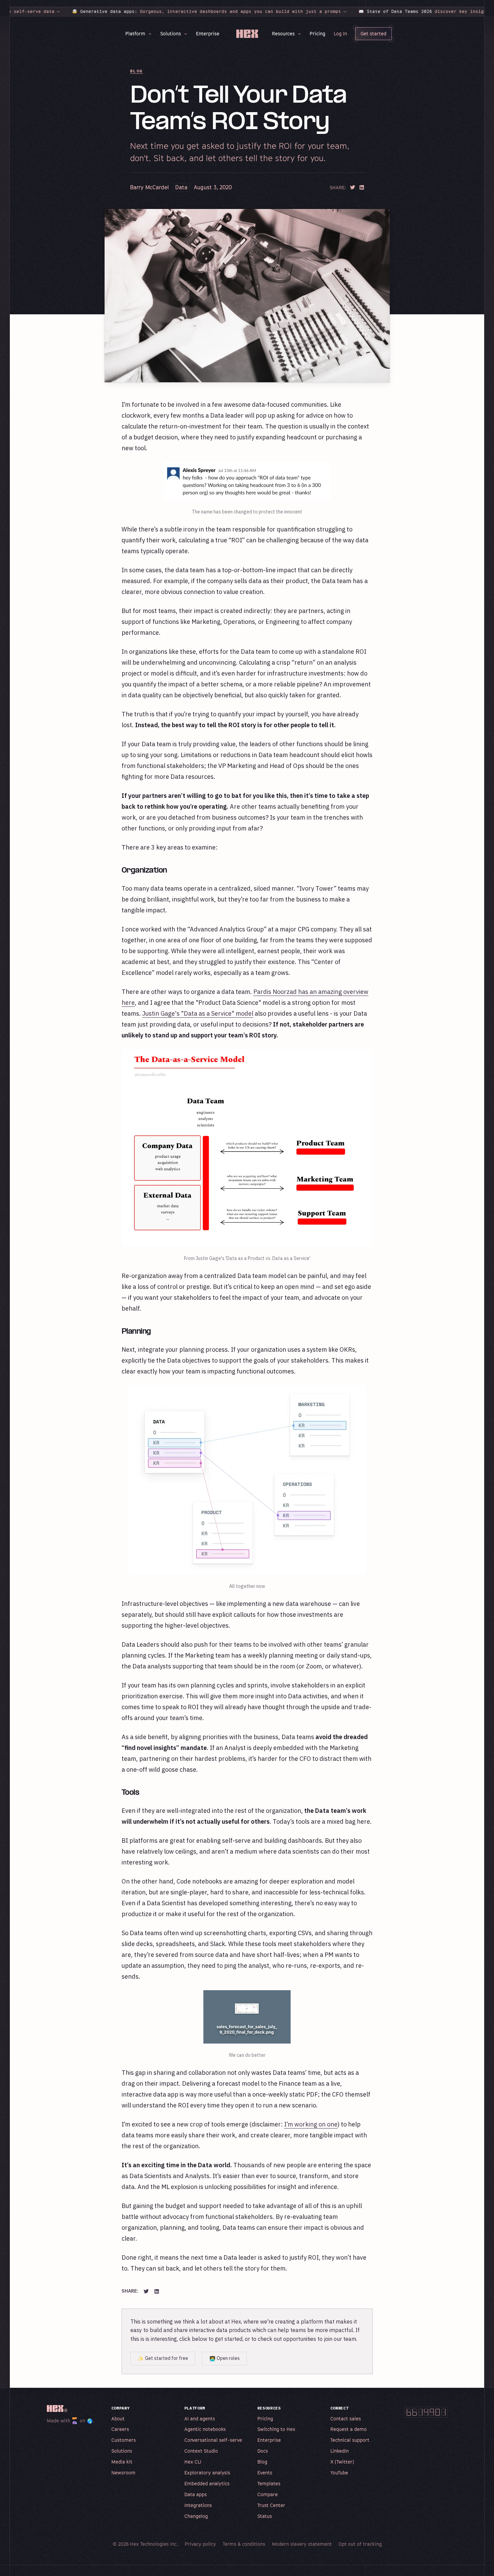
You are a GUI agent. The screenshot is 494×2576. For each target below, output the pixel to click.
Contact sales (346, 2419)
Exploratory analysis (207, 2473)
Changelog (196, 2516)
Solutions (171, 33)
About (118, 2419)
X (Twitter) (342, 2462)
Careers (120, 2429)
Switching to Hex (276, 2429)
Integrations (198, 2505)
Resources (283, 33)
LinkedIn (340, 2451)
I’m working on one (311, 2124)
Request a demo (349, 2429)
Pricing (317, 33)
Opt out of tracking (360, 2544)
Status (265, 2516)
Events (265, 2473)
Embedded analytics (207, 2483)
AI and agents (200, 2419)
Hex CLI (193, 2462)
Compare (268, 2494)
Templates (269, 2483)
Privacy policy (200, 2544)
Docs (263, 2451)
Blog (136, 71)
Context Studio (201, 2451)
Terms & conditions (244, 2544)
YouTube (339, 2473)
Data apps (196, 2494)
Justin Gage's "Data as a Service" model (198, 1013)
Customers (124, 2440)
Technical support (350, 2440)
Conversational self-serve (213, 2440)
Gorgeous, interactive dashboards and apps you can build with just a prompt (166, 12)
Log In (340, 33)
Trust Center (271, 2505)
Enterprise (208, 33)
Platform (135, 33)
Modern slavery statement (302, 2544)
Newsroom (123, 2473)
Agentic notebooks (205, 2429)
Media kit (122, 2462)
